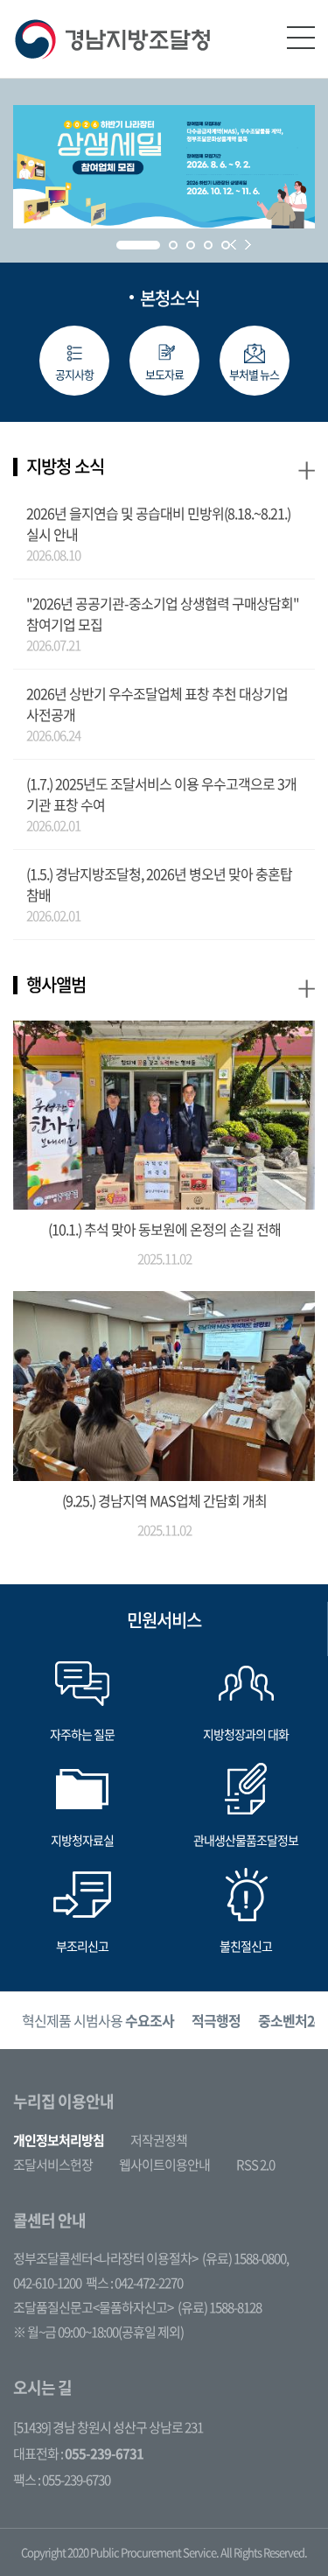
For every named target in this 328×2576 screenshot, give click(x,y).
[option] (98, 2021)
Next (248, 245)
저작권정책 (159, 2140)
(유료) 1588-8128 (220, 2307)
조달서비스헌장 (53, 2165)
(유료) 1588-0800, (245, 2258)
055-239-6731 (104, 2453)
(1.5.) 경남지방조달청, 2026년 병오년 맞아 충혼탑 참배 (159, 884)
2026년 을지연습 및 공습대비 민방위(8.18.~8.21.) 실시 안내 (158, 523)
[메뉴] (301, 38)
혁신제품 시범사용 (98, 2020)
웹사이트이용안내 (164, 2165)
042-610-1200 (47, 2283)
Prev (233, 245)
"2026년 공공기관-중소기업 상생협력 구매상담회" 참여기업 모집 (163, 614)
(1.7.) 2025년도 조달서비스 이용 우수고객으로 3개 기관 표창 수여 (161, 794)
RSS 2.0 (255, 2165)
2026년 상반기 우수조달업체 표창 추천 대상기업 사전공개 (157, 704)
